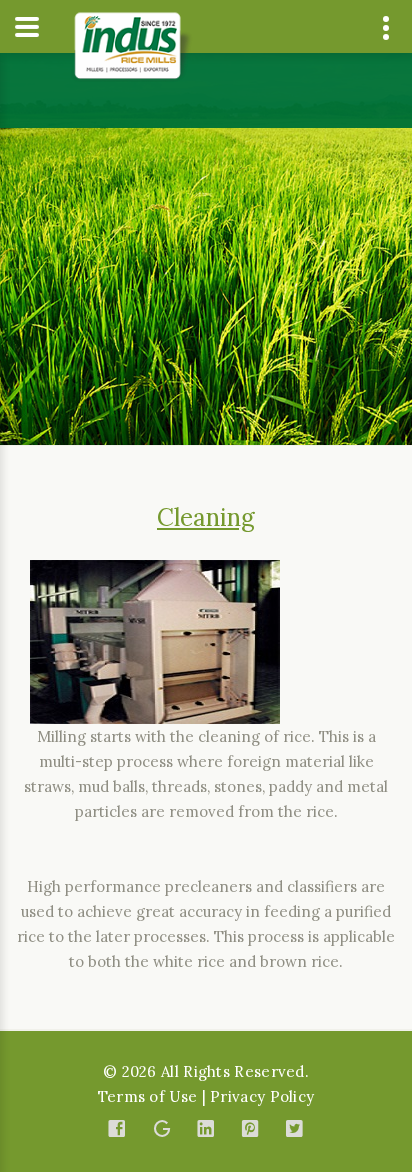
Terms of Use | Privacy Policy (206, 1096)
